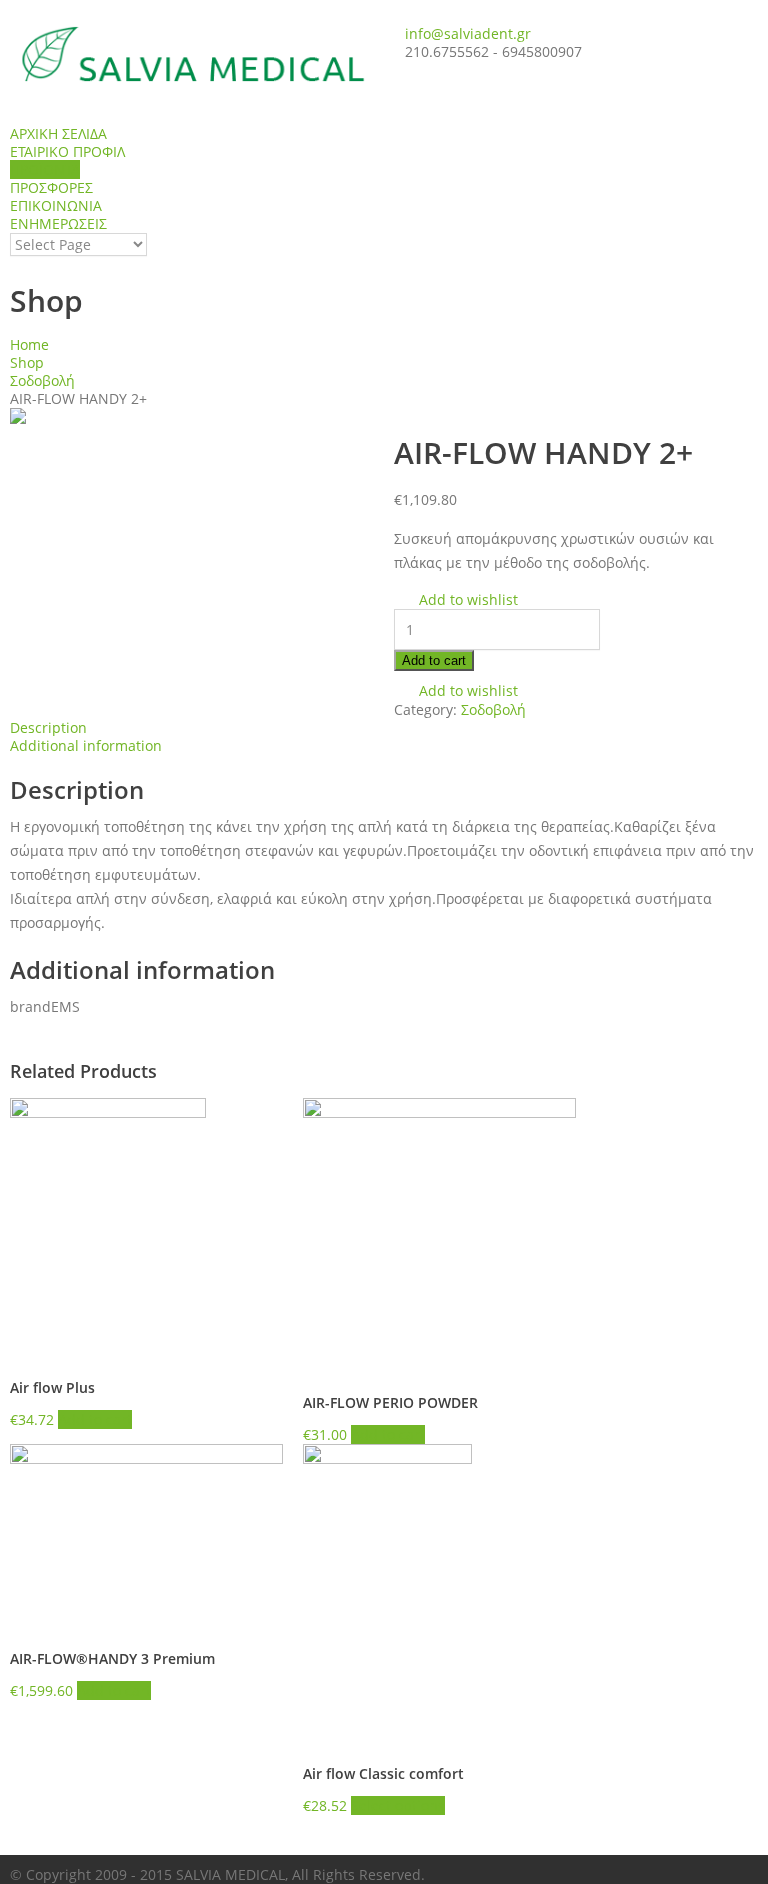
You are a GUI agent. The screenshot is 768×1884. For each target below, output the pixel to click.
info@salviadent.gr (468, 33)
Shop (27, 362)
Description (48, 727)
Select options (398, 1805)
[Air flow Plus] (146, 1227)
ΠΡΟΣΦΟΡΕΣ (51, 187)
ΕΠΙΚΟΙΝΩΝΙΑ (56, 205)
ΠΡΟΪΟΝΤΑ (45, 169)
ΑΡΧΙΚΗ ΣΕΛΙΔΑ (58, 133)
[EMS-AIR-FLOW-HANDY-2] (192, 416)
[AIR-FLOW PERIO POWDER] (439, 1234)
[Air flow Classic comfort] (439, 1593)
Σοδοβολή (42, 380)
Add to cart (434, 660)
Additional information (86, 745)
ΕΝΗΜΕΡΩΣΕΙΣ (58, 223)
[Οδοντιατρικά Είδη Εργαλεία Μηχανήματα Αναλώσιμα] (192, 54)
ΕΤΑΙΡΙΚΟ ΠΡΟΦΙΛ (67, 151)
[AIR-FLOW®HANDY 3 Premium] (146, 1535)
